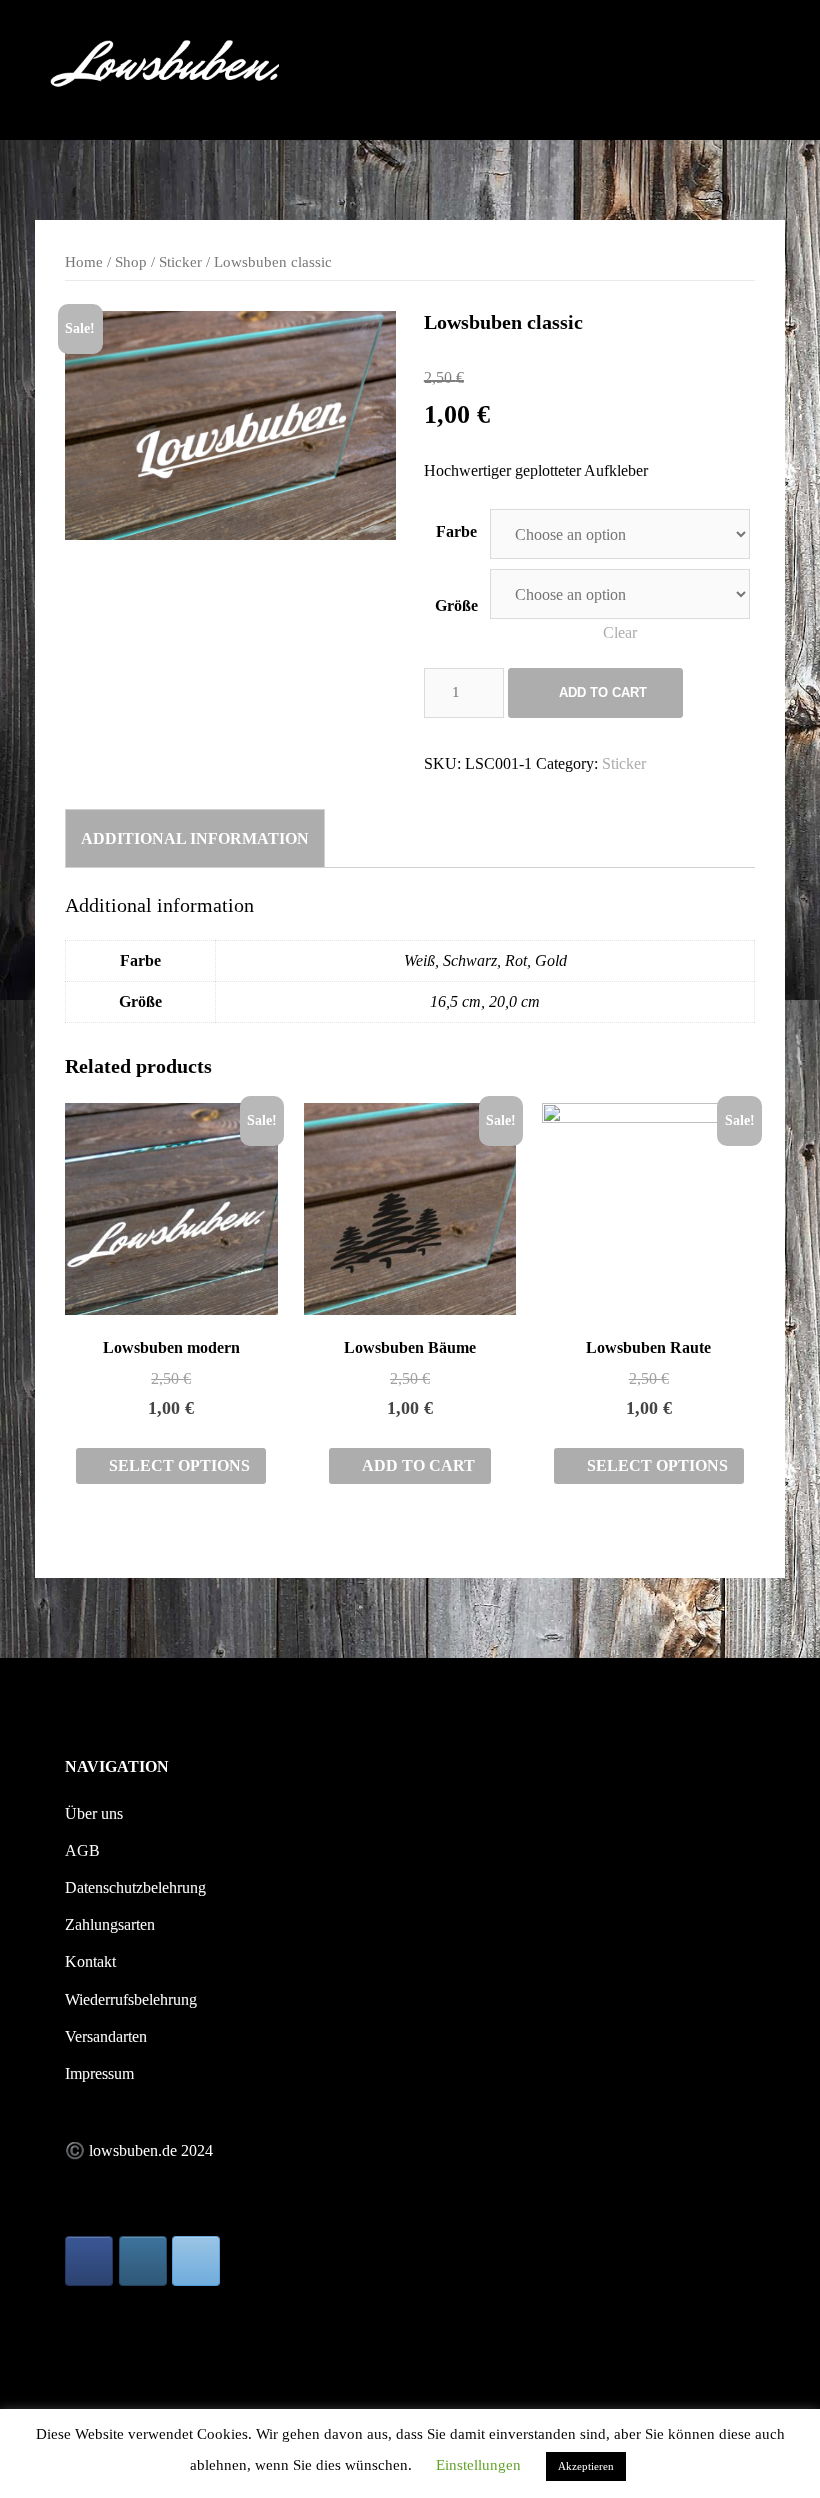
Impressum (99, 2073)
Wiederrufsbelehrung (131, 1999)
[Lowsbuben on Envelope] (196, 2261)
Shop (131, 262)
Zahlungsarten (110, 1924)
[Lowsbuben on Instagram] (143, 2261)
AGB (82, 1850)
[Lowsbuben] (166, 68)
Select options (179, 1465)
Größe (456, 605)
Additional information (195, 838)
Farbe (456, 531)
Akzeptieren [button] (586, 2466)
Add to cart (603, 692)
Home (84, 262)
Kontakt (90, 1961)
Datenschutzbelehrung (135, 1887)
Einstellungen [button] (478, 2465)
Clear (620, 632)
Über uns (94, 1813)
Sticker (180, 262)
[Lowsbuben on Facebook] (89, 2261)
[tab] (195, 838)
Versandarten (106, 2036)
